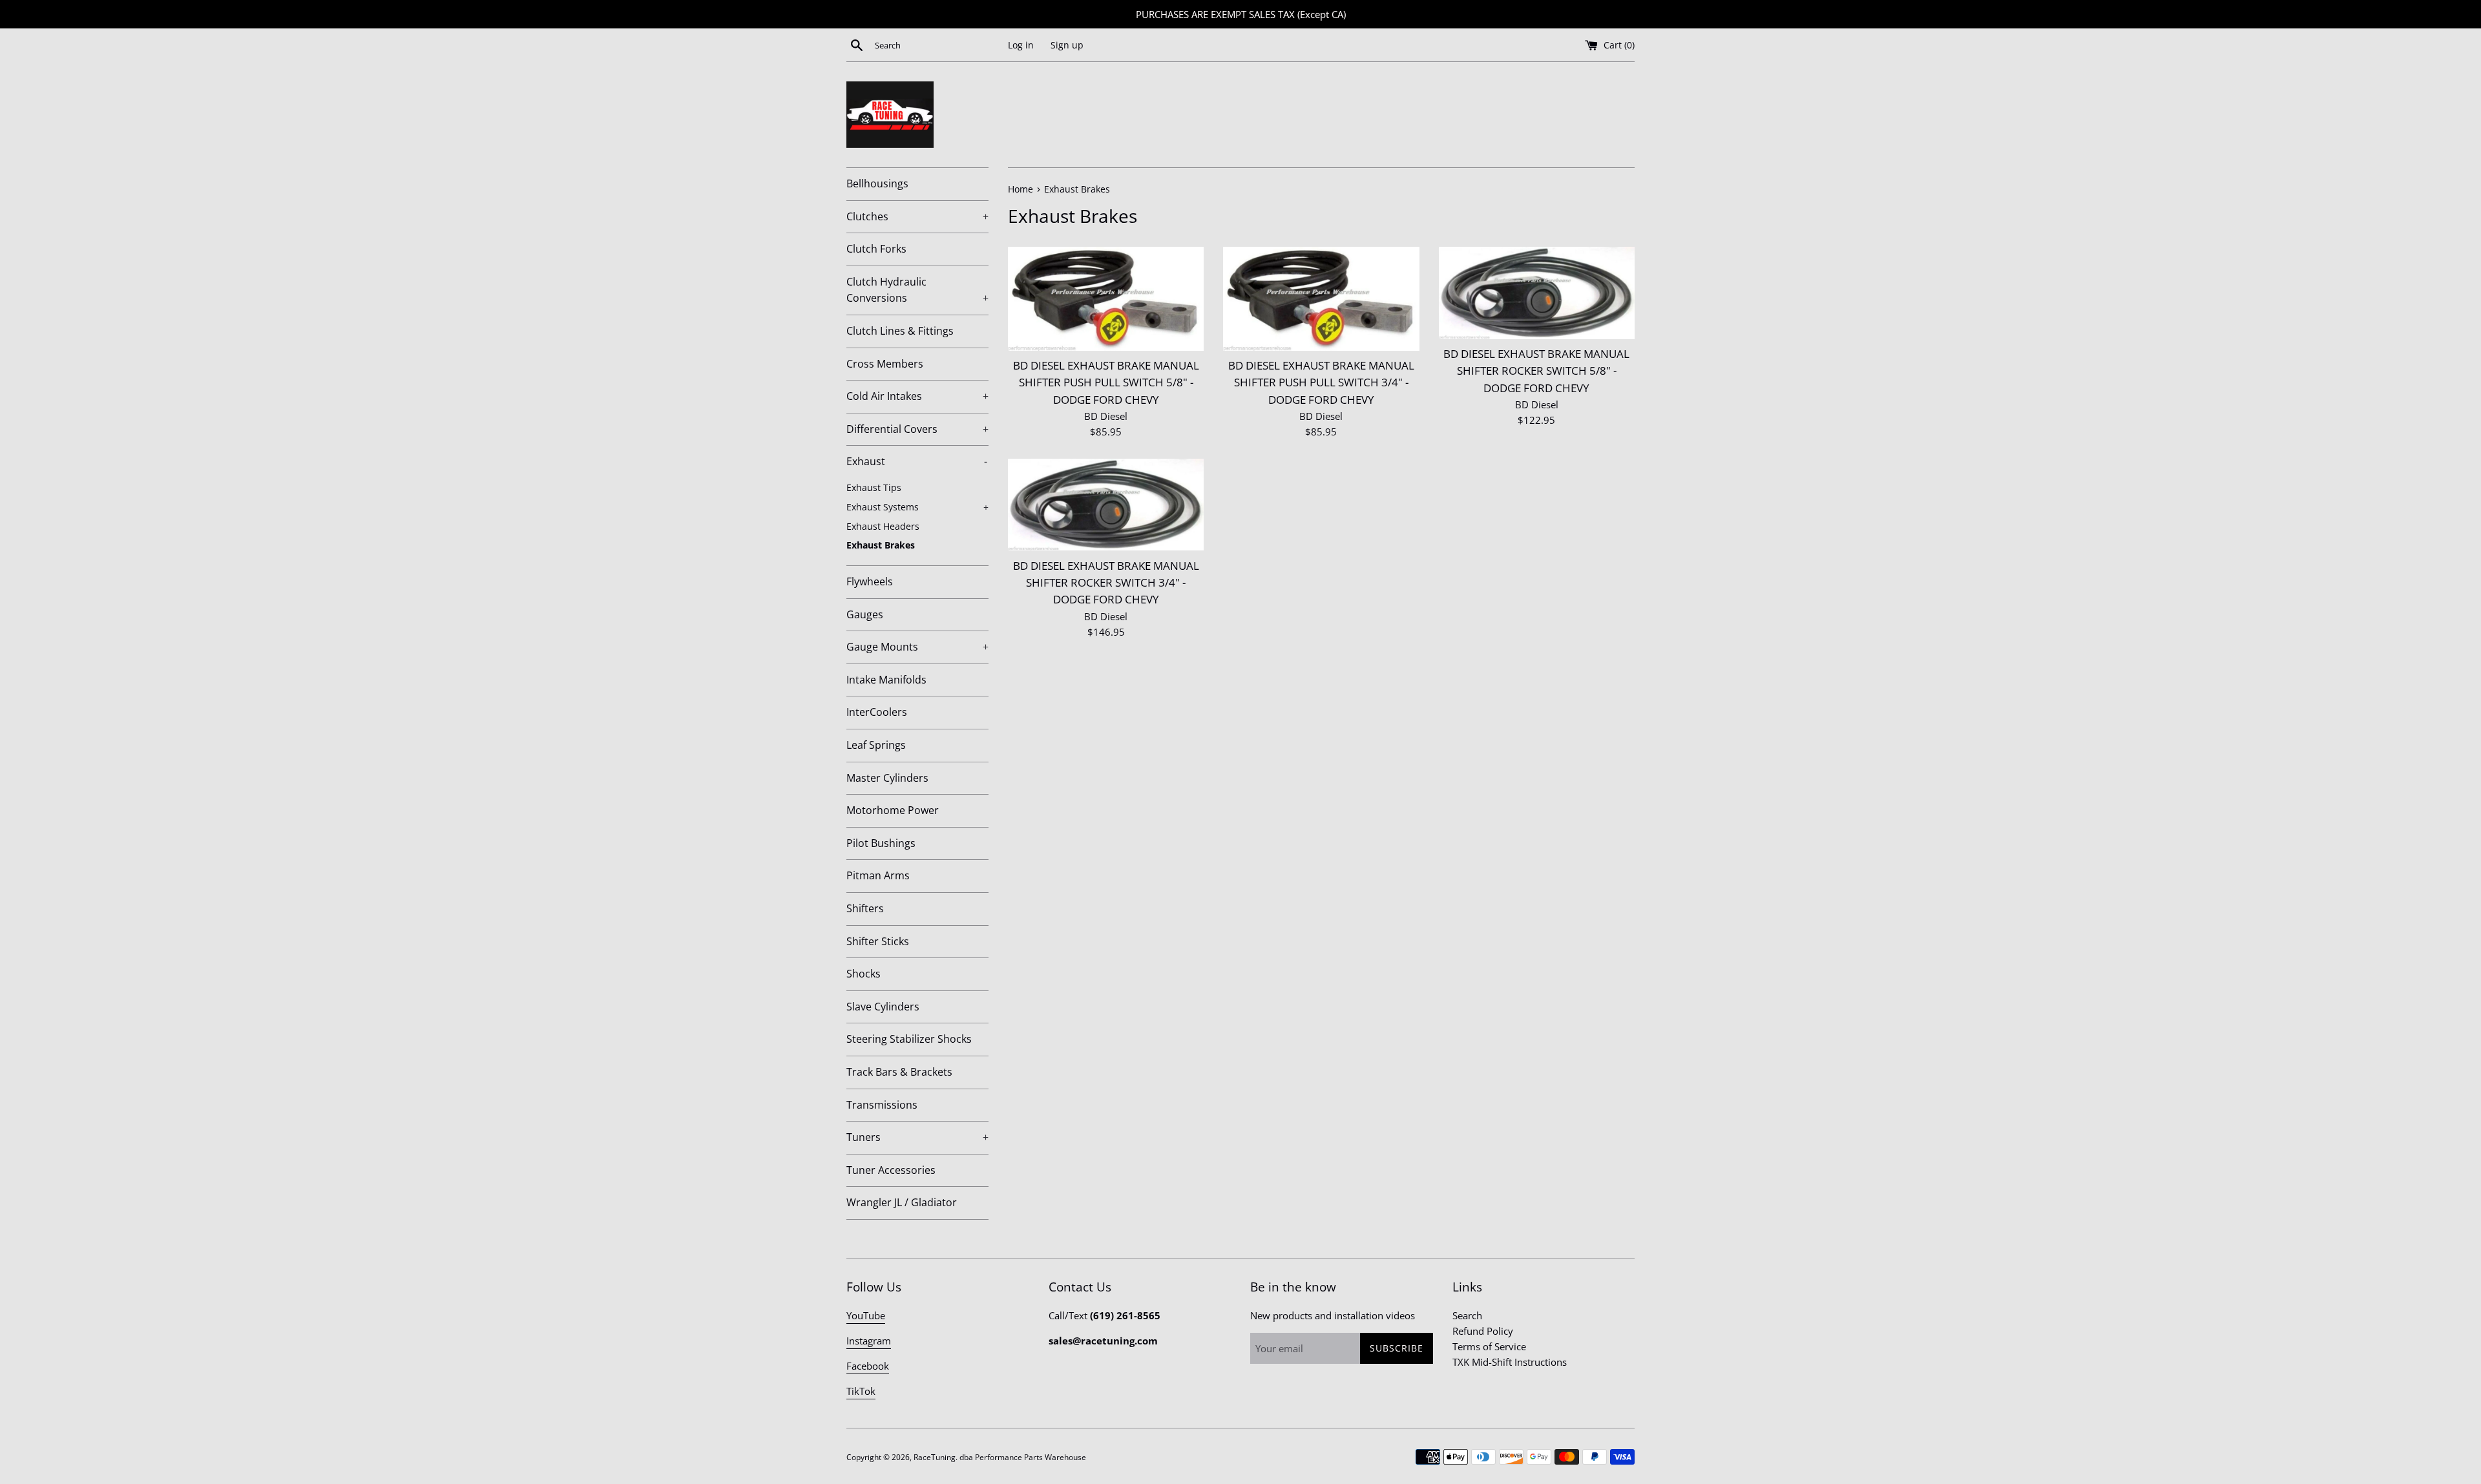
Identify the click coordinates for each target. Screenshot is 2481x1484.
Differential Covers (917, 429)
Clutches (917, 216)
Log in (1021, 45)
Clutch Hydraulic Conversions (917, 290)
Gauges (865, 614)
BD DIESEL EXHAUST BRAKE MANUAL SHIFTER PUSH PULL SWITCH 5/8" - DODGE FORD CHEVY (1106, 382)
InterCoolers (877, 712)
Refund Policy (1483, 1331)
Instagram (869, 1341)
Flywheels (870, 581)
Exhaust (917, 461)
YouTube (866, 1315)
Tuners (917, 1137)
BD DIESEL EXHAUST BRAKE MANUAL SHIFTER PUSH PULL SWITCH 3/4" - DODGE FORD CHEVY (1321, 382)
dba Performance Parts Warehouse (1023, 1457)
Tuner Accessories (891, 1170)
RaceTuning (935, 1457)
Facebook (868, 1366)
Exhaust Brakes (881, 545)
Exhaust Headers (883, 526)
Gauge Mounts (917, 647)
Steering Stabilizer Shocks (909, 1039)
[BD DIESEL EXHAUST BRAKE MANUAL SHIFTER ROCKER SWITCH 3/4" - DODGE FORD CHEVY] (1106, 505)
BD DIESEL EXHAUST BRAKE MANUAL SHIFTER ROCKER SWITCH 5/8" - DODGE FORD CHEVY (1536, 371)
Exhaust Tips (874, 487)
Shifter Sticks (878, 941)
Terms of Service (1489, 1346)
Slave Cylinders (883, 1007)
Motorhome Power (893, 810)
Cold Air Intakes (917, 396)
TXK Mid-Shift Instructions (1510, 1362)
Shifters (865, 908)
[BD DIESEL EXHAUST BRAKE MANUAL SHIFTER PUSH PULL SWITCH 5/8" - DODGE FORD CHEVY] (1106, 299)
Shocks (864, 974)
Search (1467, 1315)
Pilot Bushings (881, 843)
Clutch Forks (876, 249)
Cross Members (885, 364)
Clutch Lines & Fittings (900, 331)
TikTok (861, 1391)
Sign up (1067, 45)
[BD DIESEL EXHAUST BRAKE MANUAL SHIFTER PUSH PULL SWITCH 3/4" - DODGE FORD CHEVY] (1321, 299)
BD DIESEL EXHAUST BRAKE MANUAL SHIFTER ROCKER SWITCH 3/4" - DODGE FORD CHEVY (1106, 583)
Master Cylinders (887, 778)
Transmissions (882, 1105)
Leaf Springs (876, 745)
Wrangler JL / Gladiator (902, 1202)
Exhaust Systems (917, 507)
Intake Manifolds (886, 680)
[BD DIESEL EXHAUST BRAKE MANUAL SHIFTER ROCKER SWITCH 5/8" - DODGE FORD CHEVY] (1537, 293)
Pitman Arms (878, 875)
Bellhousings (877, 183)
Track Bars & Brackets (899, 1072)
